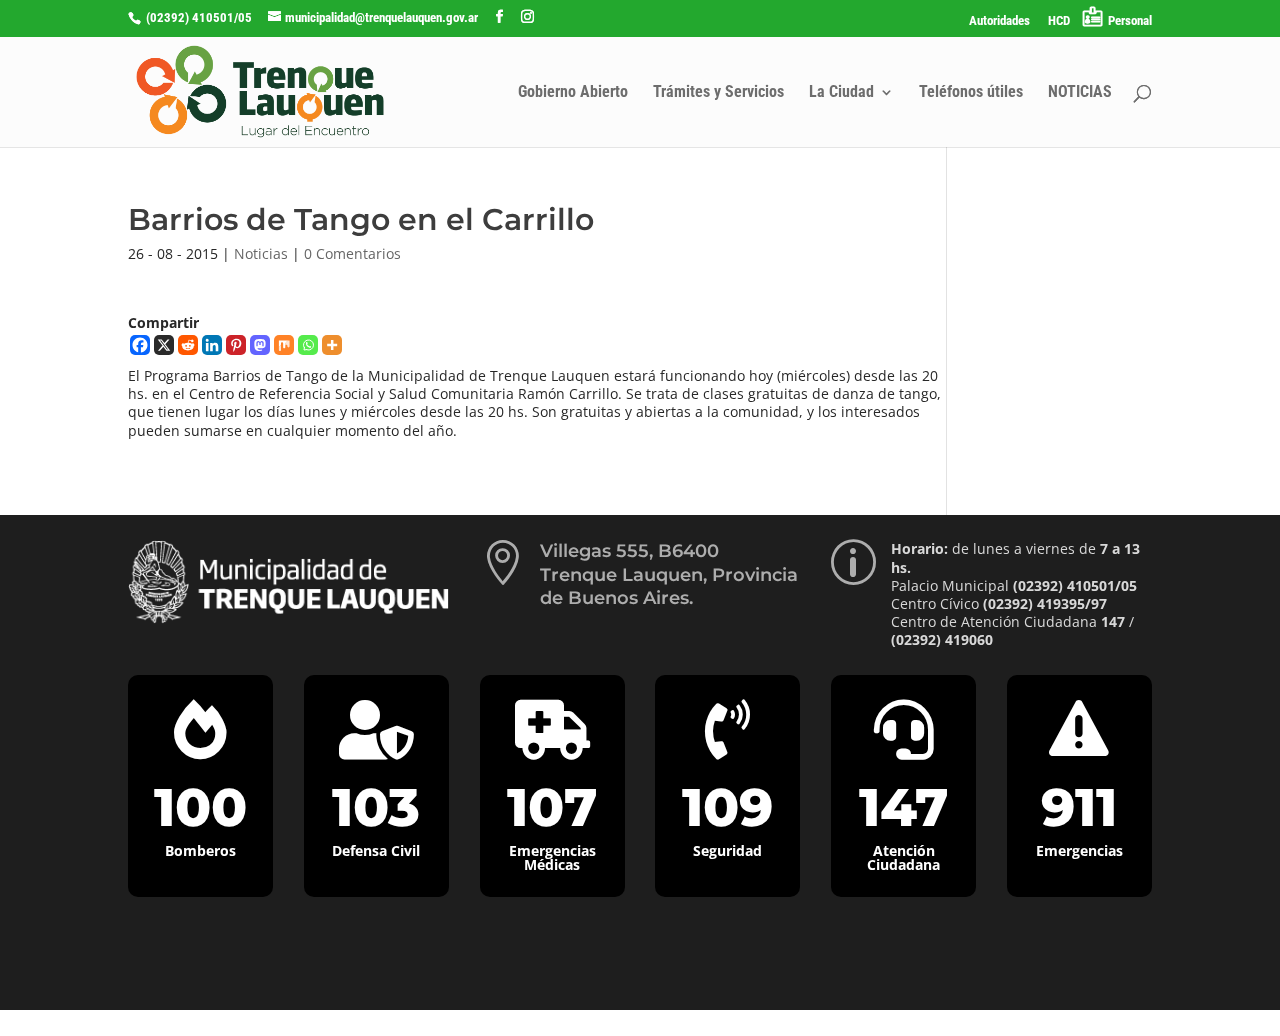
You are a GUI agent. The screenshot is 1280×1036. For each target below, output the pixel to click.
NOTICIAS (1080, 93)
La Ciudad (841, 93)
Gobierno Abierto (573, 93)
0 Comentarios (352, 253)
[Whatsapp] (308, 345)
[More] (332, 345)
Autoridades (999, 21)
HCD (1059, 21)
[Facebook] (140, 345)
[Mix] (284, 345)
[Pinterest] (236, 345)
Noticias (261, 253)
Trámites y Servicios (718, 93)
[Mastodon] (260, 345)
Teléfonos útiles (971, 93)
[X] (164, 345)
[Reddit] (188, 345)
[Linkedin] (212, 345)
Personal (1130, 20)
